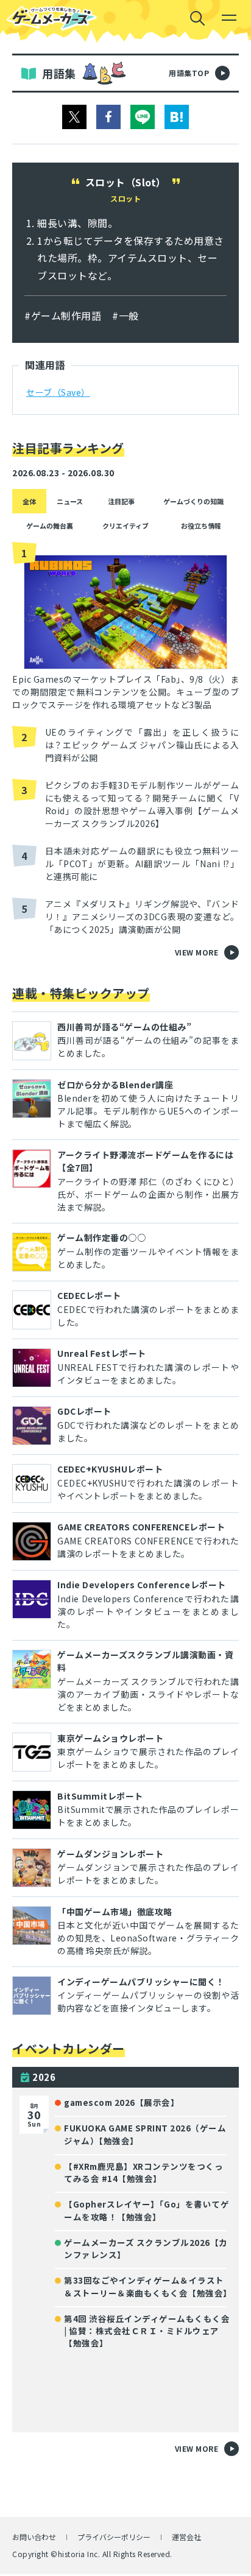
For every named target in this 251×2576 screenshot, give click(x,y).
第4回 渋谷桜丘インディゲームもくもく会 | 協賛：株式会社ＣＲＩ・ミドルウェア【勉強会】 (147, 2331)
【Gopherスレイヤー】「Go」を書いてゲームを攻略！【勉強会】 (147, 2210)
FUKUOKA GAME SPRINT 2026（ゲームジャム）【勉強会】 (145, 2134)
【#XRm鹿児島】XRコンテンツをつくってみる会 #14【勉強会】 (143, 2172)
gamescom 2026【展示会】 (122, 2102)
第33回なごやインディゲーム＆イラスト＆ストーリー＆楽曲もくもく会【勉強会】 (147, 2286)
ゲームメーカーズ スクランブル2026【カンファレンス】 (146, 2248)
